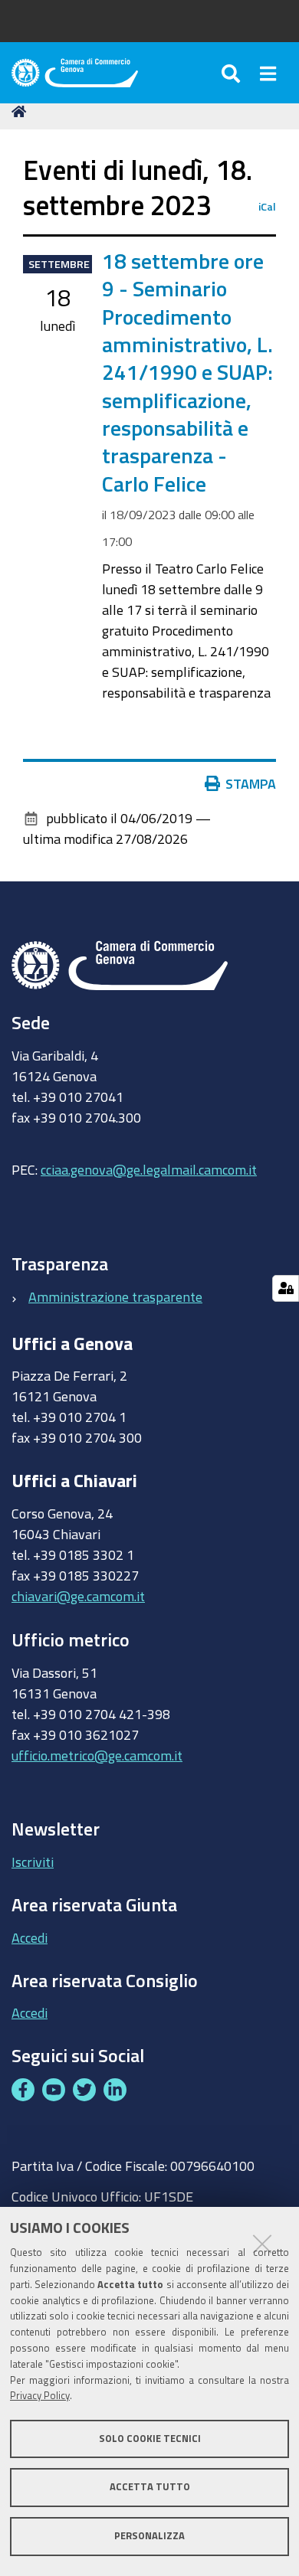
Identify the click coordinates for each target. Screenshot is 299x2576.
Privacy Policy (40, 2396)
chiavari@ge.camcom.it (78, 1596)
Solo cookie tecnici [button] (150, 2439)
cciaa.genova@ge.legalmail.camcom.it (149, 1169)
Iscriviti (33, 1862)
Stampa (251, 783)
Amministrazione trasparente (115, 1296)
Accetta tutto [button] (150, 2487)
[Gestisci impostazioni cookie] (286, 1288)
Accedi (30, 1937)
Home (21, 112)
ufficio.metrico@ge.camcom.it (97, 1755)
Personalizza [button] (149, 2536)
